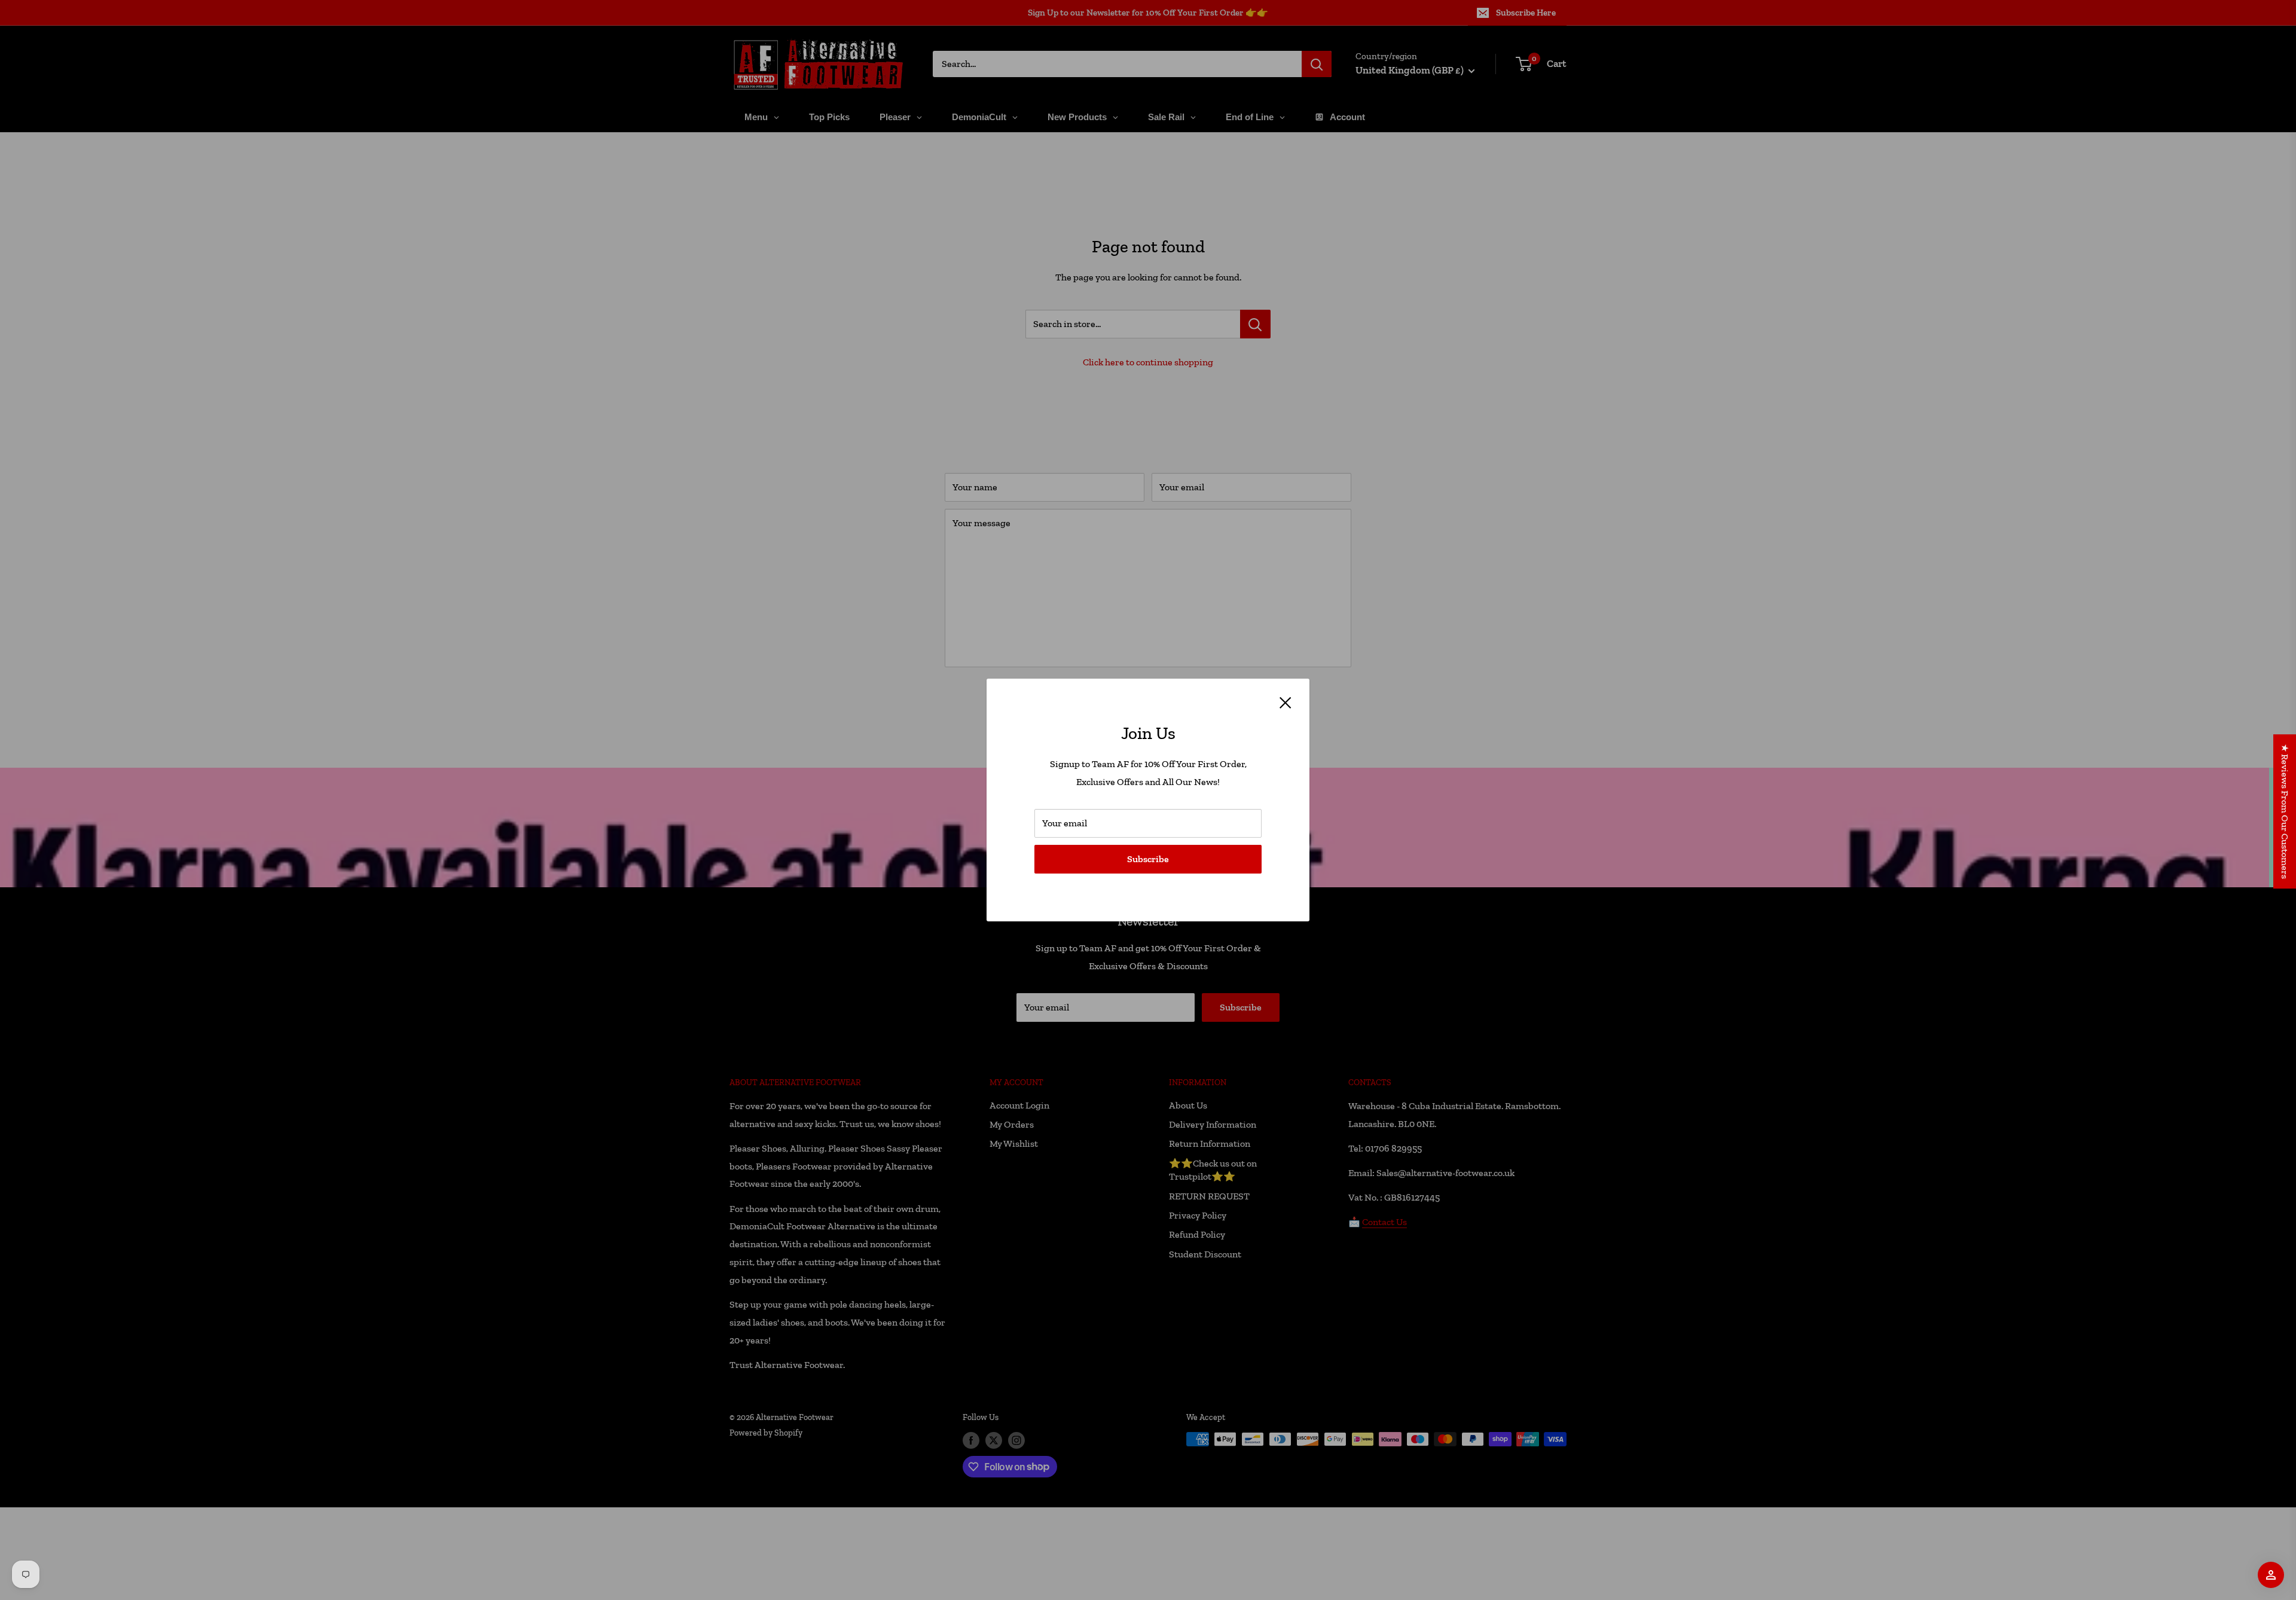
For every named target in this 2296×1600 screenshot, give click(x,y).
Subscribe (1148, 859)
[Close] (1286, 702)
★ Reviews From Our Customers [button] (2285, 811)
